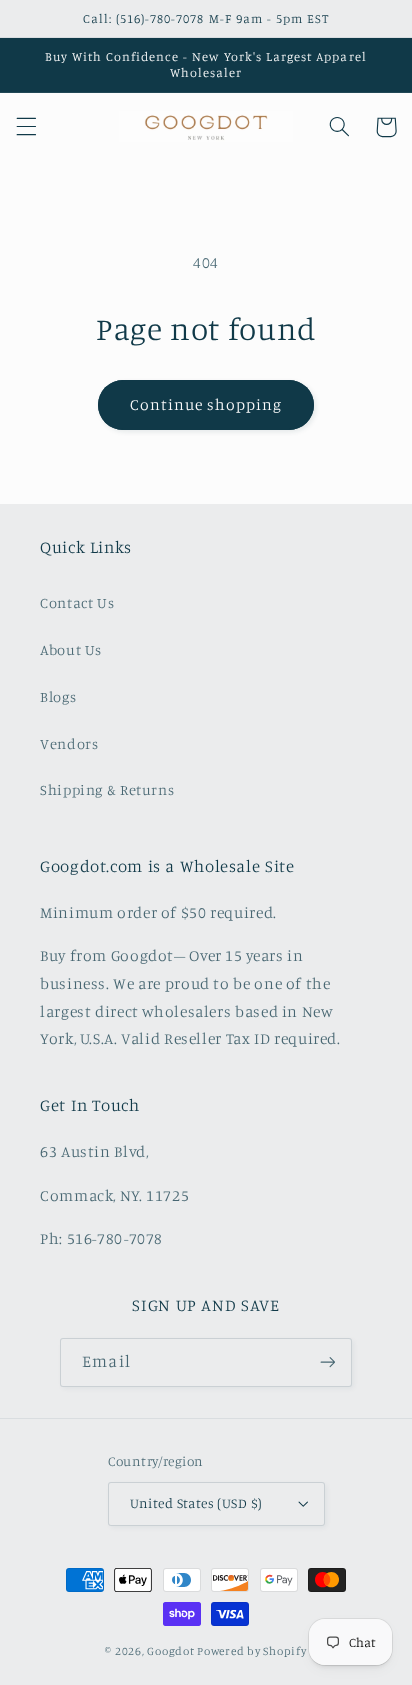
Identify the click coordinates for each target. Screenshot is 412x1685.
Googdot (170, 1651)
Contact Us (77, 602)
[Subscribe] (327, 1362)
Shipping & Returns (107, 789)
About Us (71, 649)
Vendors (69, 743)
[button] (26, 127)
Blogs (58, 696)
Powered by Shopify (251, 1651)
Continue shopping (206, 404)
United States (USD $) (196, 1503)
